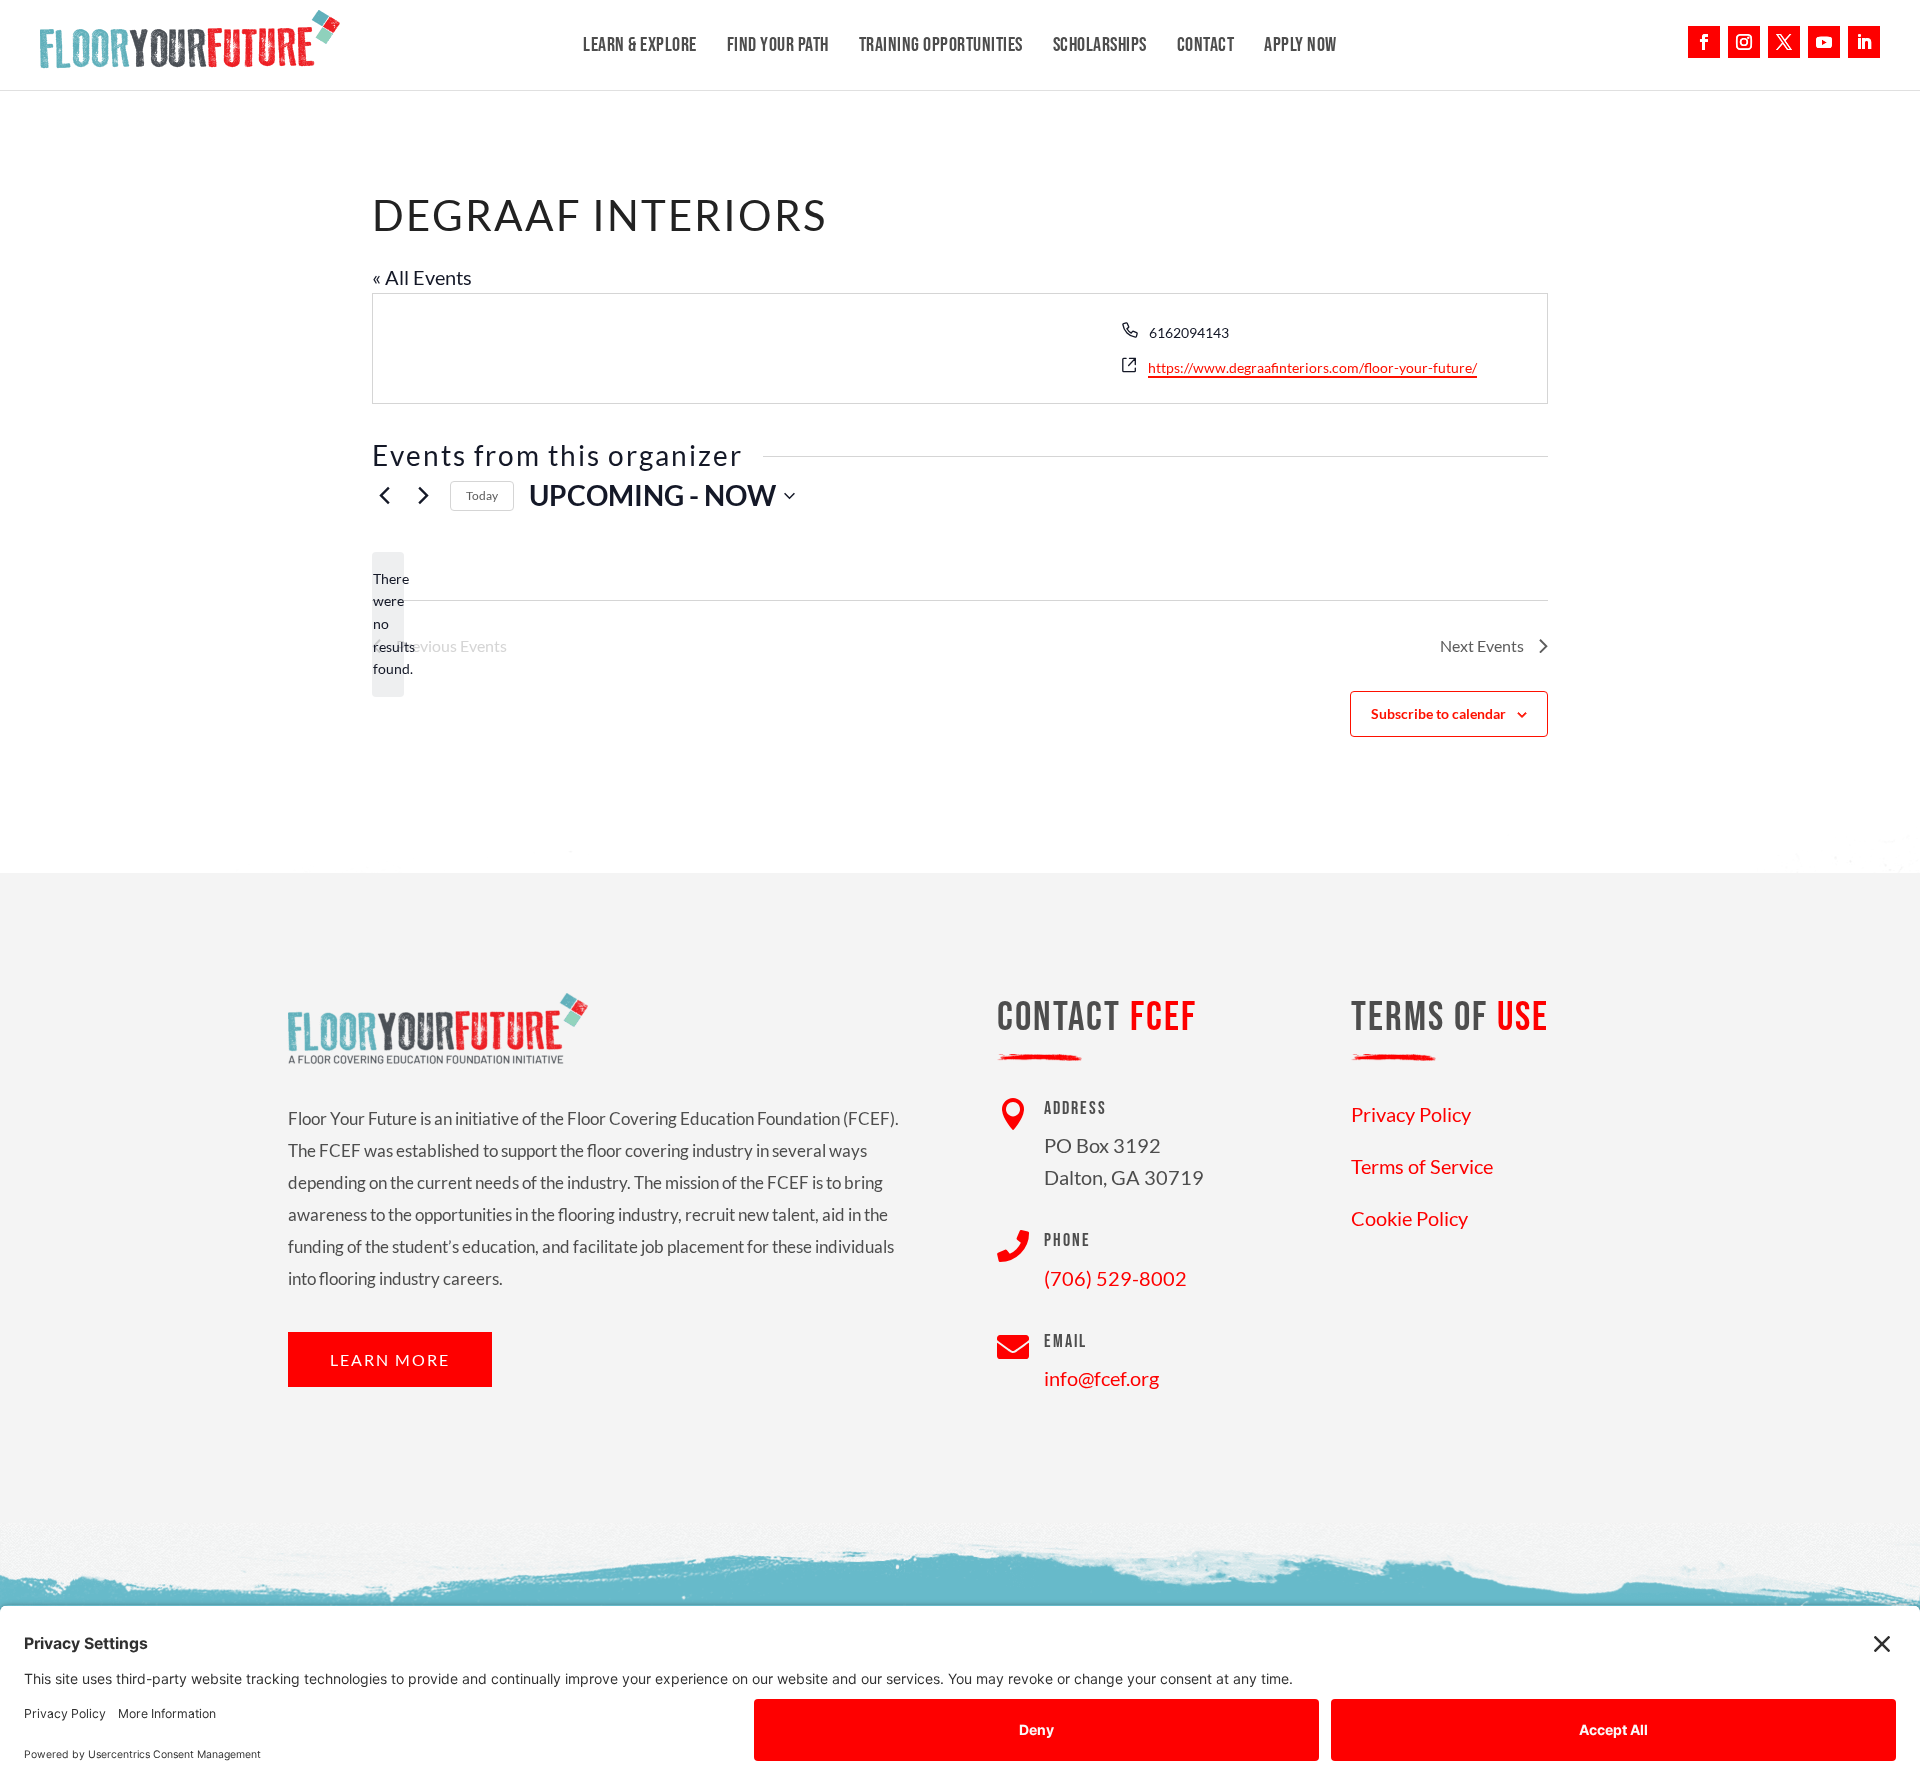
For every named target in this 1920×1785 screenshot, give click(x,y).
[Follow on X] (1784, 42)
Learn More (390, 1359)
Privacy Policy (1411, 1114)
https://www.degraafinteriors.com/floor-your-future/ (1312, 367)
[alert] (388, 624)
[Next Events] (423, 496)
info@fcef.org (1101, 1378)
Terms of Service (1422, 1166)
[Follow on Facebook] (1704, 42)
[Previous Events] (384, 496)
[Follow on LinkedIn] (1864, 42)
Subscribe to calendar (1438, 713)
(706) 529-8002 (1115, 1278)
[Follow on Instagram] (1744, 42)
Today (482, 495)
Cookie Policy (1409, 1218)
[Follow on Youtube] (1824, 42)
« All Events (422, 277)
